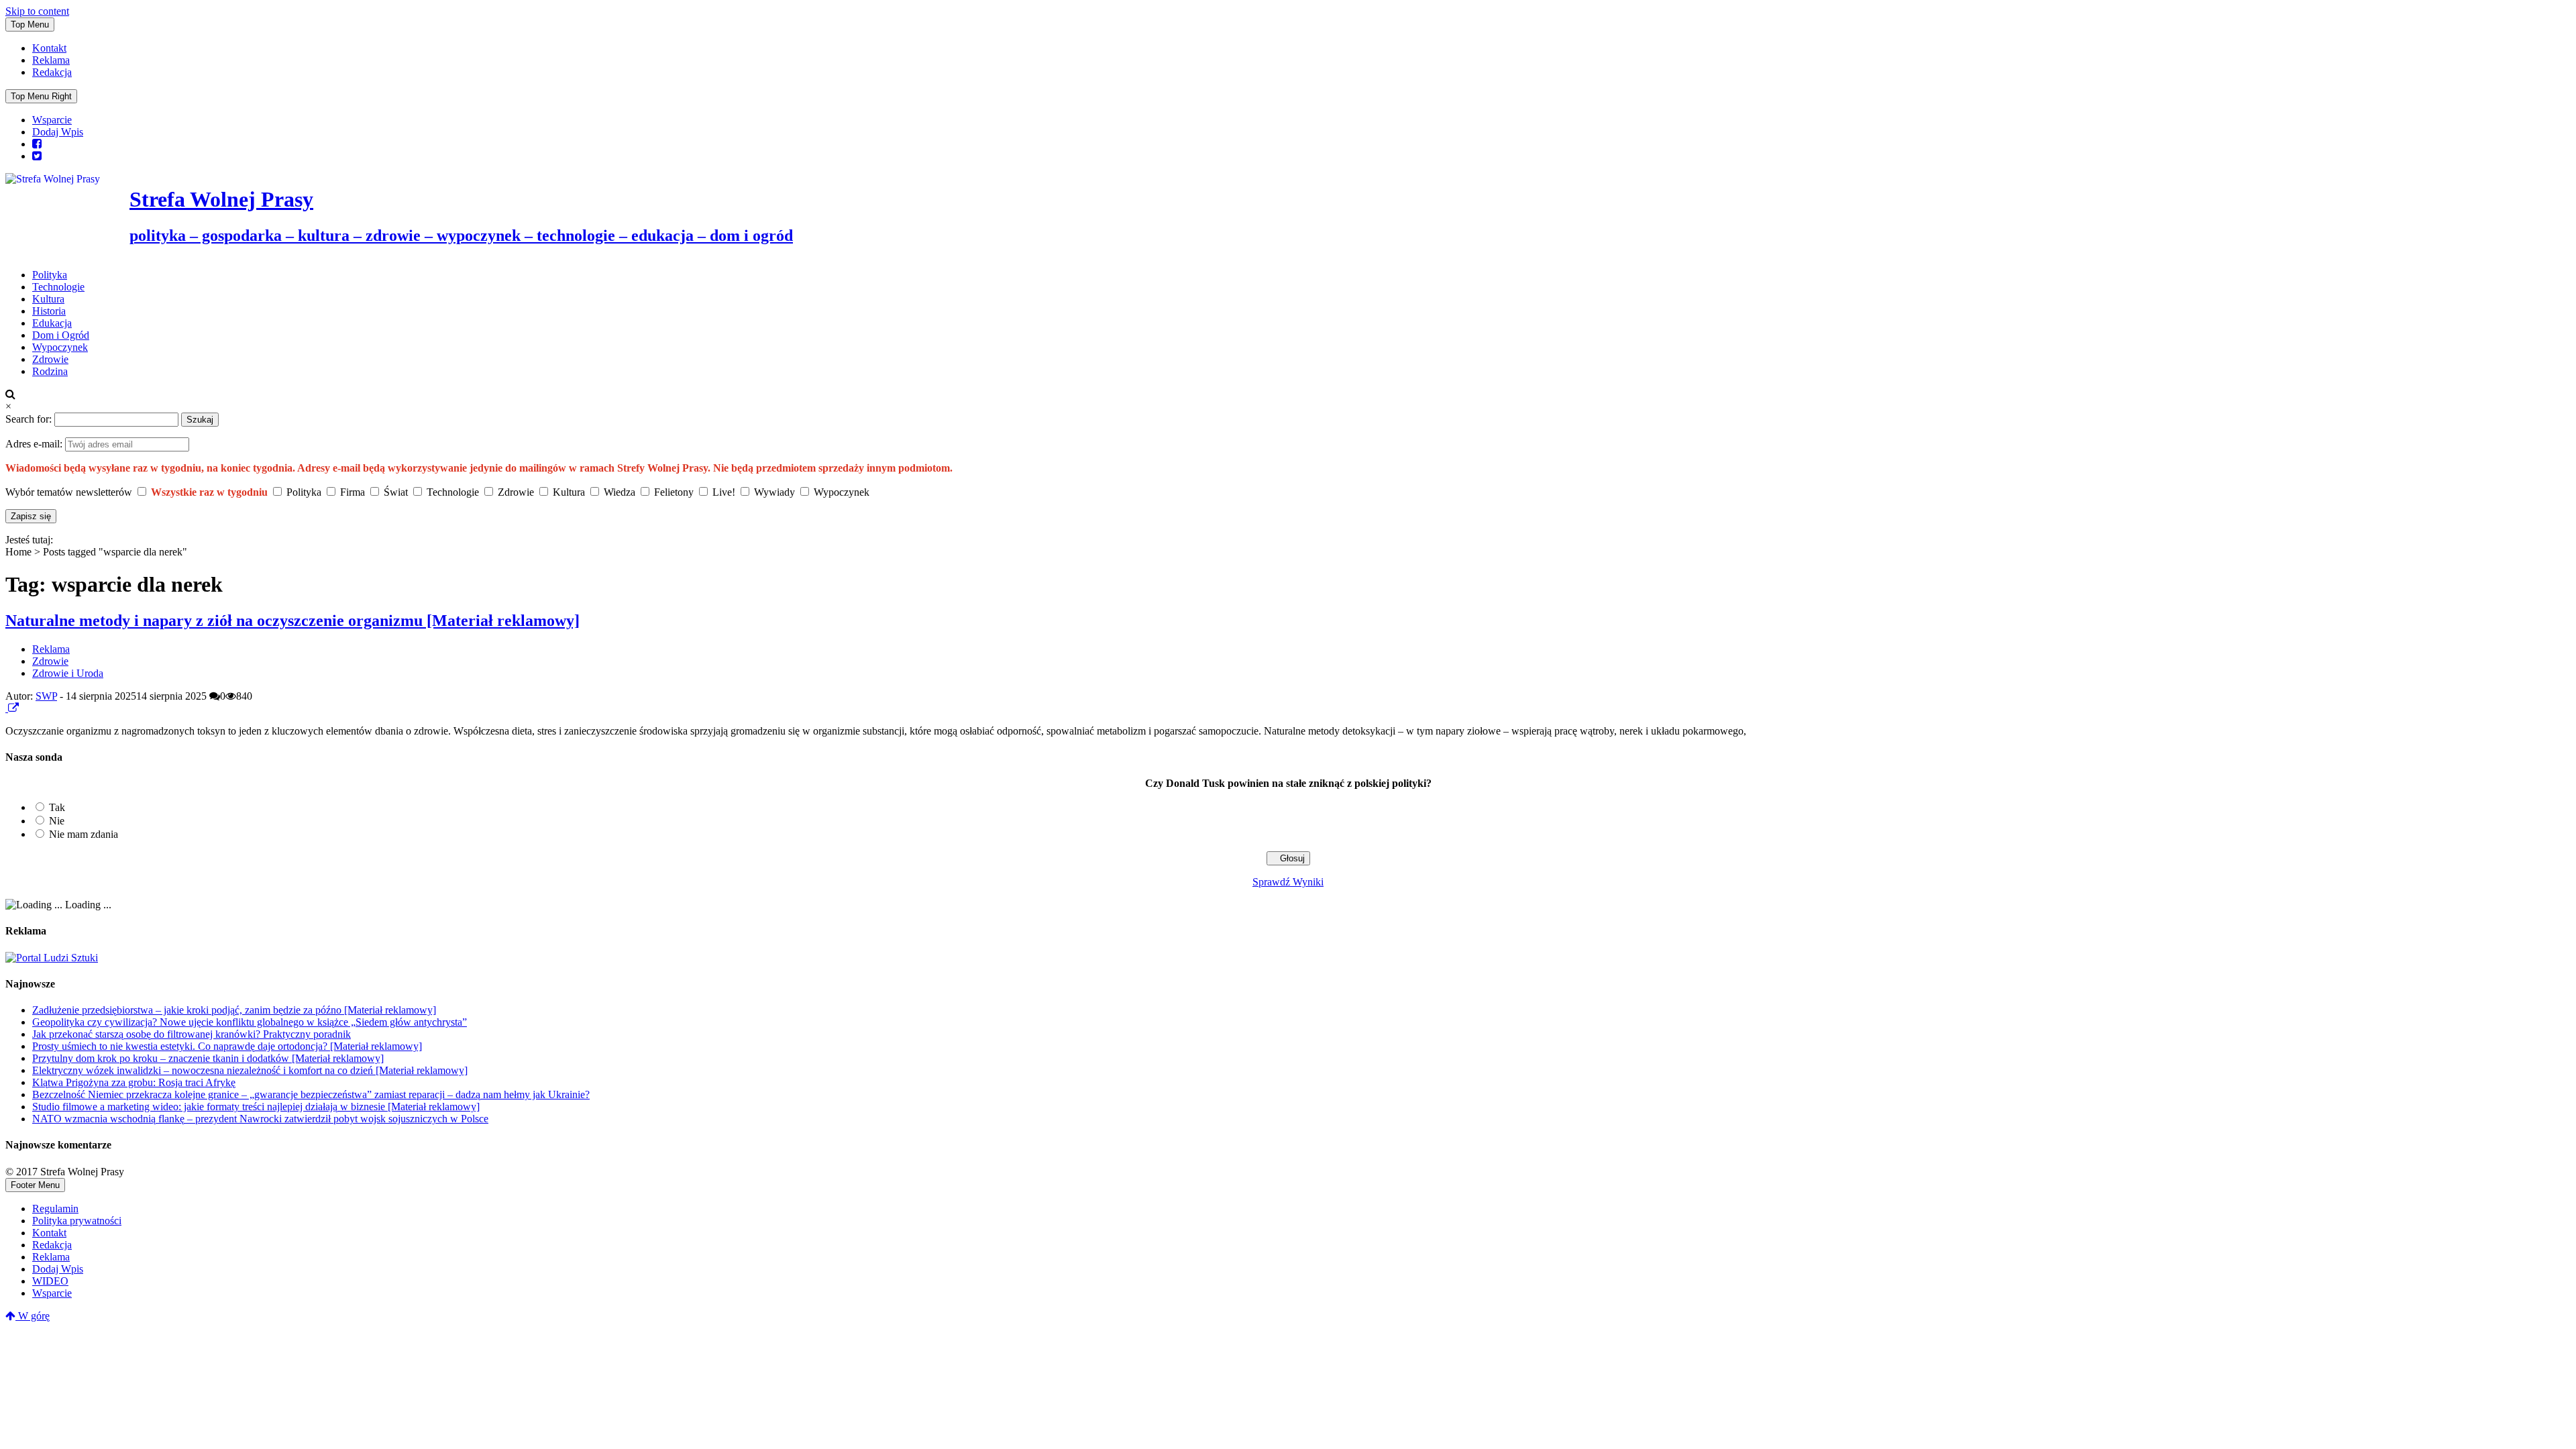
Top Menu (30, 24)
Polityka (50, 275)
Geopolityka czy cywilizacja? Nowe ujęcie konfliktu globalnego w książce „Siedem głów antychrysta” (250, 1022)
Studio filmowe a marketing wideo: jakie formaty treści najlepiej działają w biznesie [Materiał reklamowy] (256, 1107)
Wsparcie (52, 120)
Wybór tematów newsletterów (69, 492)
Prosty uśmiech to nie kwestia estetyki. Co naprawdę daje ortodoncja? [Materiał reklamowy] (227, 1046)
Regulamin (55, 1209)
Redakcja (52, 72)
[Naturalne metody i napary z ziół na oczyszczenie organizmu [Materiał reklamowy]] (7, 708)
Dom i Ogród (61, 335)
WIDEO (50, 1281)
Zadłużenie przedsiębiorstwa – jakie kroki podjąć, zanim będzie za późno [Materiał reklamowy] (234, 1010)
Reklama (51, 60)
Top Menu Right (41, 96)
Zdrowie (50, 359)
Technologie (58, 287)
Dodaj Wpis (58, 132)
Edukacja (52, 323)
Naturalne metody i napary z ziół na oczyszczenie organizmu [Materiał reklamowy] (292, 621)
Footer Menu (35, 1185)
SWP (46, 696)
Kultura (48, 299)
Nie (57, 821)
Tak (57, 807)
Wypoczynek (60, 347)
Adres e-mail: (35, 444)
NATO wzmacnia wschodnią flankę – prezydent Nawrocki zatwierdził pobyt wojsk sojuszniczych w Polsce (260, 1119)
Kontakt (49, 48)
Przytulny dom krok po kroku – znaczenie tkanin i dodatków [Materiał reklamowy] (208, 1058)
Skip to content (37, 11)
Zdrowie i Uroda (68, 673)
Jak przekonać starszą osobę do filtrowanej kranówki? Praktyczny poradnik (192, 1034)
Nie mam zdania (84, 834)
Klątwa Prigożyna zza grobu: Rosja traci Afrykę (134, 1082)
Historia (49, 311)
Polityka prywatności (77, 1221)
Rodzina (50, 371)
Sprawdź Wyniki (1288, 882)
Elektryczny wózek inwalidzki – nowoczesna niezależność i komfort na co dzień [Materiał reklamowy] (250, 1070)
